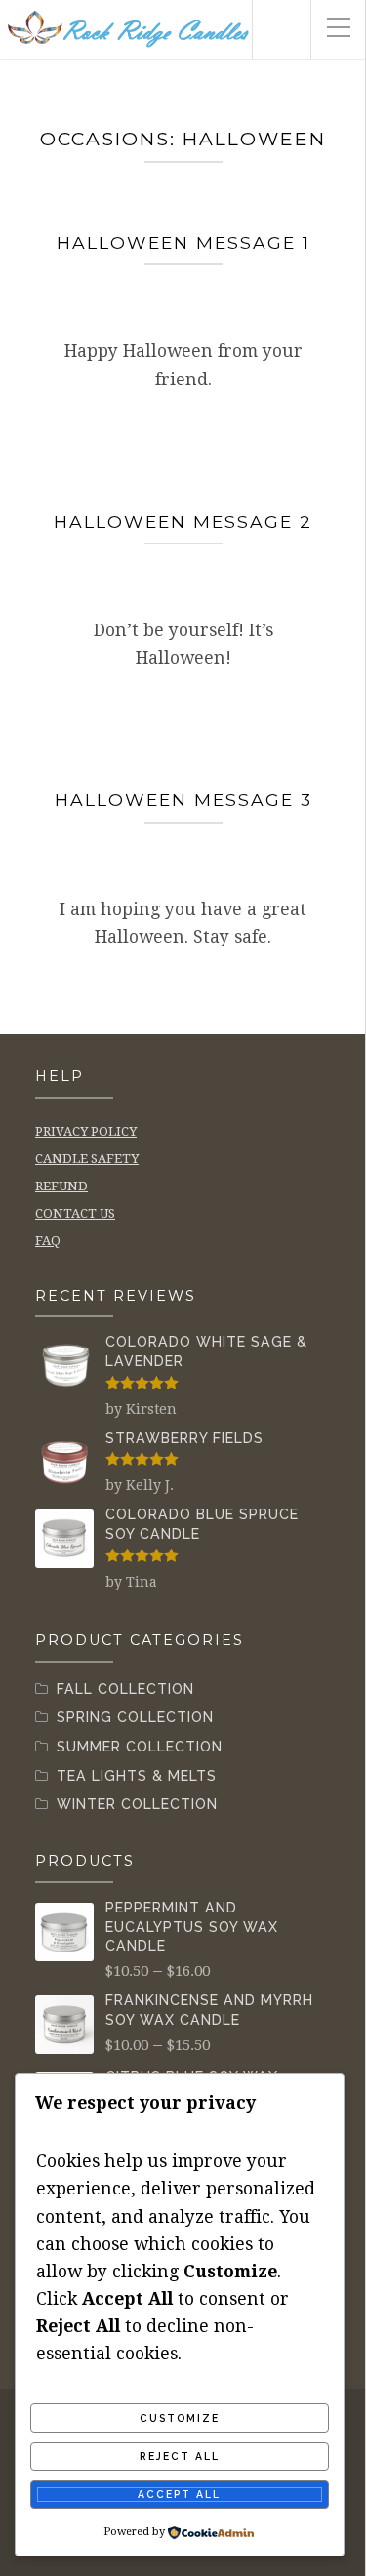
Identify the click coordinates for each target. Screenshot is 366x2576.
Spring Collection (135, 1717)
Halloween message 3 (183, 800)
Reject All (180, 2456)
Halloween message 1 (183, 242)
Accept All (179, 2494)
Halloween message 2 (183, 522)
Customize (180, 2418)
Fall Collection (125, 1689)
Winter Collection (137, 1804)
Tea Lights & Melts (137, 1776)
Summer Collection (140, 1747)
